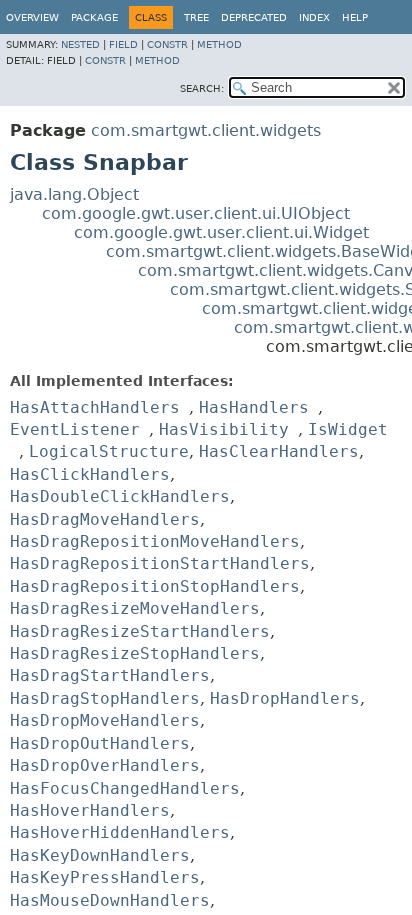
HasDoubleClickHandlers (120, 496)
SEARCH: (202, 88)
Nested (80, 44)
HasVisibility (224, 429)
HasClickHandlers (90, 474)
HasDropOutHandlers (100, 743)
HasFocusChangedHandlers (125, 788)
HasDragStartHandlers (110, 675)
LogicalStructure (109, 451)
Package (94, 17)
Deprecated (254, 17)
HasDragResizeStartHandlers (140, 631)
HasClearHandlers (279, 451)
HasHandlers (254, 407)
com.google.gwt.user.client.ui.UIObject (196, 213)
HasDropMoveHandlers (105, 720)
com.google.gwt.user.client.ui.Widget (221, 232)
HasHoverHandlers (90, 810)
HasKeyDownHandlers (100, 855)
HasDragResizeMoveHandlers (135, 608)
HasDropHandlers (285, 698)
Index (314, 17)
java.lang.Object (74, 194)
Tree (196, 17)
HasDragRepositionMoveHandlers (155, 541)
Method (219, 44)
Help (355, 17)
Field (123, 44)
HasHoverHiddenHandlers (120, 832)
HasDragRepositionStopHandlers (155, 586)
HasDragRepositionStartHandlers (160, 563)
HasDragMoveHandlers (105, 519)
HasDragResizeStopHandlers (135, 653)
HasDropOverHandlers (105, 765)
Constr (167, 44)
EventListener (75, 429)
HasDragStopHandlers (105, 698)
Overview (32, 17)
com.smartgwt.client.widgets (206, 130)
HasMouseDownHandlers (110, 900)
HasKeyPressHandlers (105, 877)
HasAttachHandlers (95, 407)
